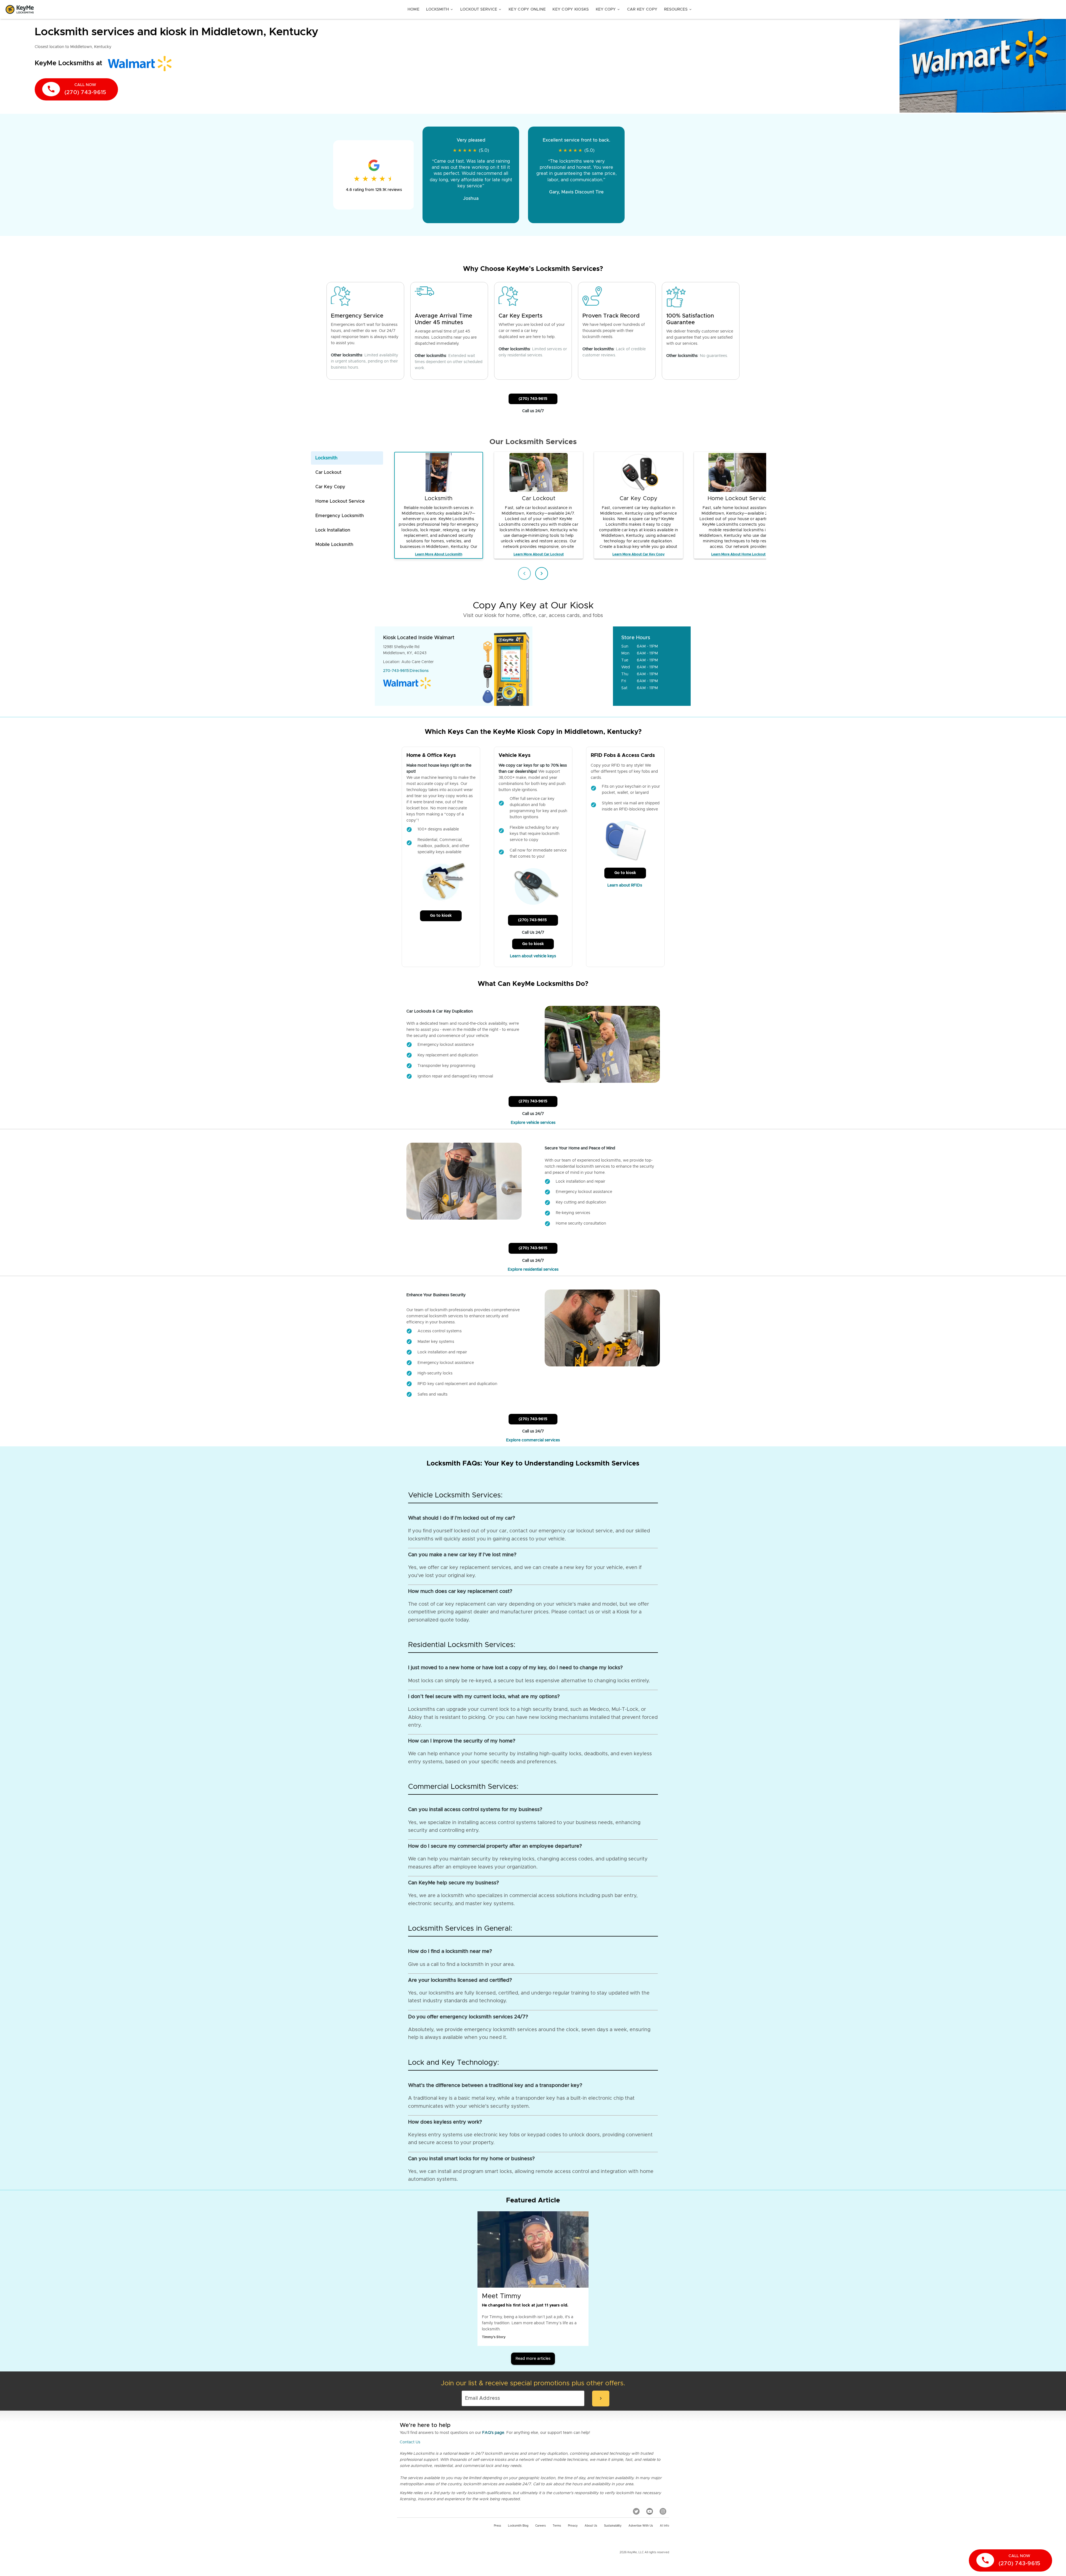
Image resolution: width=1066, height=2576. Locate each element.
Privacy (573, 2526)
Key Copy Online (527, 9)
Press (497, 2526)
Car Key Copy (642, 9)
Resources (678, 9)
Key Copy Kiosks (571, 9)
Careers (540, 2526)
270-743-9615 (396, 671)
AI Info (664, 2526)
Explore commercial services (533, 1440)
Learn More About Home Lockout (738, 554)
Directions (419, 671)
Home (413, 9)
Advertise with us (641, 2526)
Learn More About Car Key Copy (638, 554)
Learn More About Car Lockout (539, 554)
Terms (557, 2526)
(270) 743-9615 (533, 399)
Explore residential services (533, 1270)
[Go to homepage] (20, 9)
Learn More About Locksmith (439, 554)
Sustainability (613, 2526)
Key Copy (608, 9)
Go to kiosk (441, 916)
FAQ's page (493, 2433)
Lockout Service (481, 9)
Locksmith (440, 9)
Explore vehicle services (533, 1123)
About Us (591, 2526)
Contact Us (410, 2442)
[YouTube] (650, 2511)
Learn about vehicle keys (533, 956)
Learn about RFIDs (625, 885)
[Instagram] (663, 2511)
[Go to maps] (573, 666)
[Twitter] (636, 2511)
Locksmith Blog (518, 2526)
